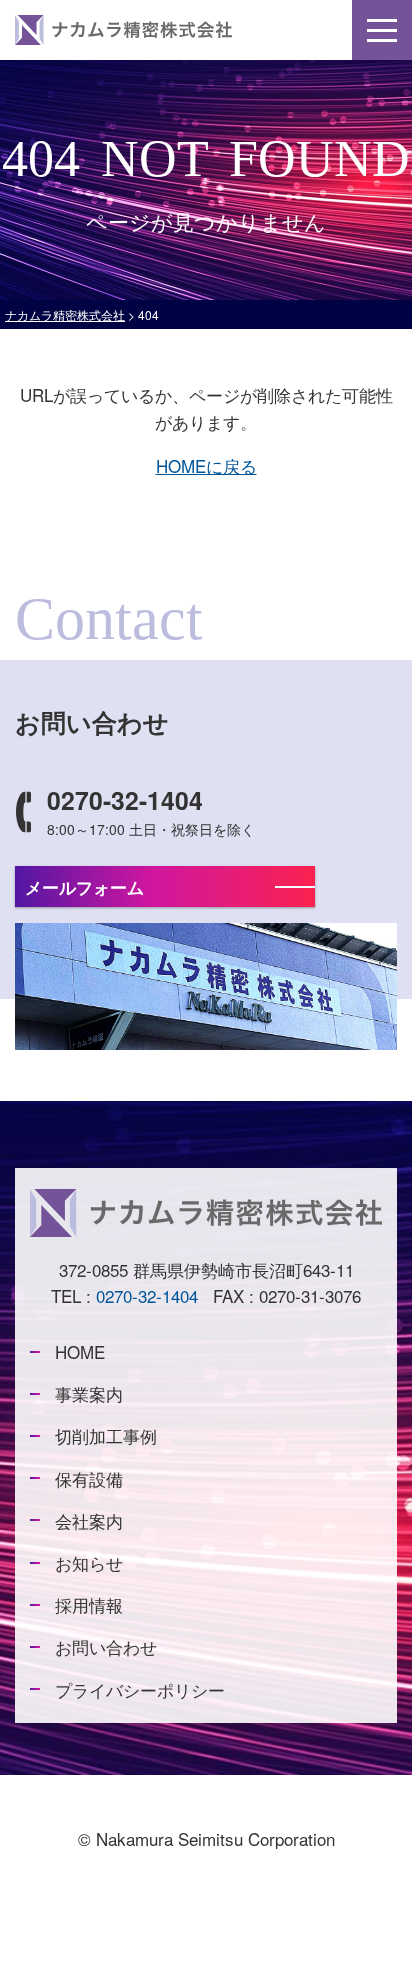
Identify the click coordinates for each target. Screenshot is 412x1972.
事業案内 (89, 1394)
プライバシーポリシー (140, 1689)
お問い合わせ (106, 1647)
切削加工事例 (106, 1436)
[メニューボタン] (382, 30)
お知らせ (89, 1562)
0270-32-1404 (147, 1295)
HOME (80, 1351)
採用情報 (89, 1604)
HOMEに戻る (206, 465)
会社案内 (89, 1520)
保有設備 (89, 1478)
